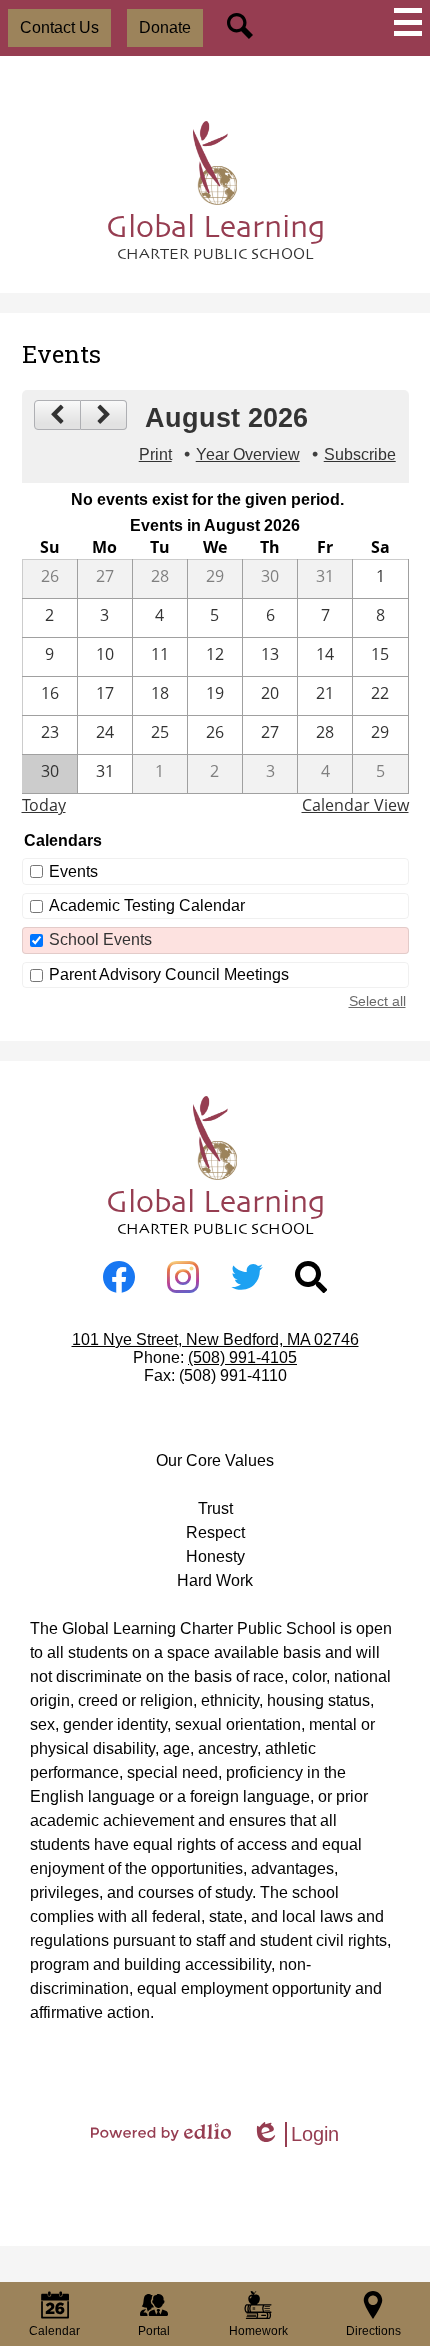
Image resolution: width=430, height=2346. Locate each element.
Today (44, 805)
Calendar (54, 2331)
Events (73, 871)
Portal (154, 2331)
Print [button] (155, 454)
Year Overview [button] (248, 454)
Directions (373, 2331)
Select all (377, 1001)
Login (295, 2135)
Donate (165, 27)
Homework (258, 2331)
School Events (100, 939)
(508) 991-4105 (242, 1357)
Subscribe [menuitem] (360, 454)
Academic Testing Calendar (147, 905)
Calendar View (355, 805)
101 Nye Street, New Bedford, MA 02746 (215, 1339)
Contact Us (59, 27)
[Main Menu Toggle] (408, 22)
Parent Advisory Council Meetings (169, 974)
